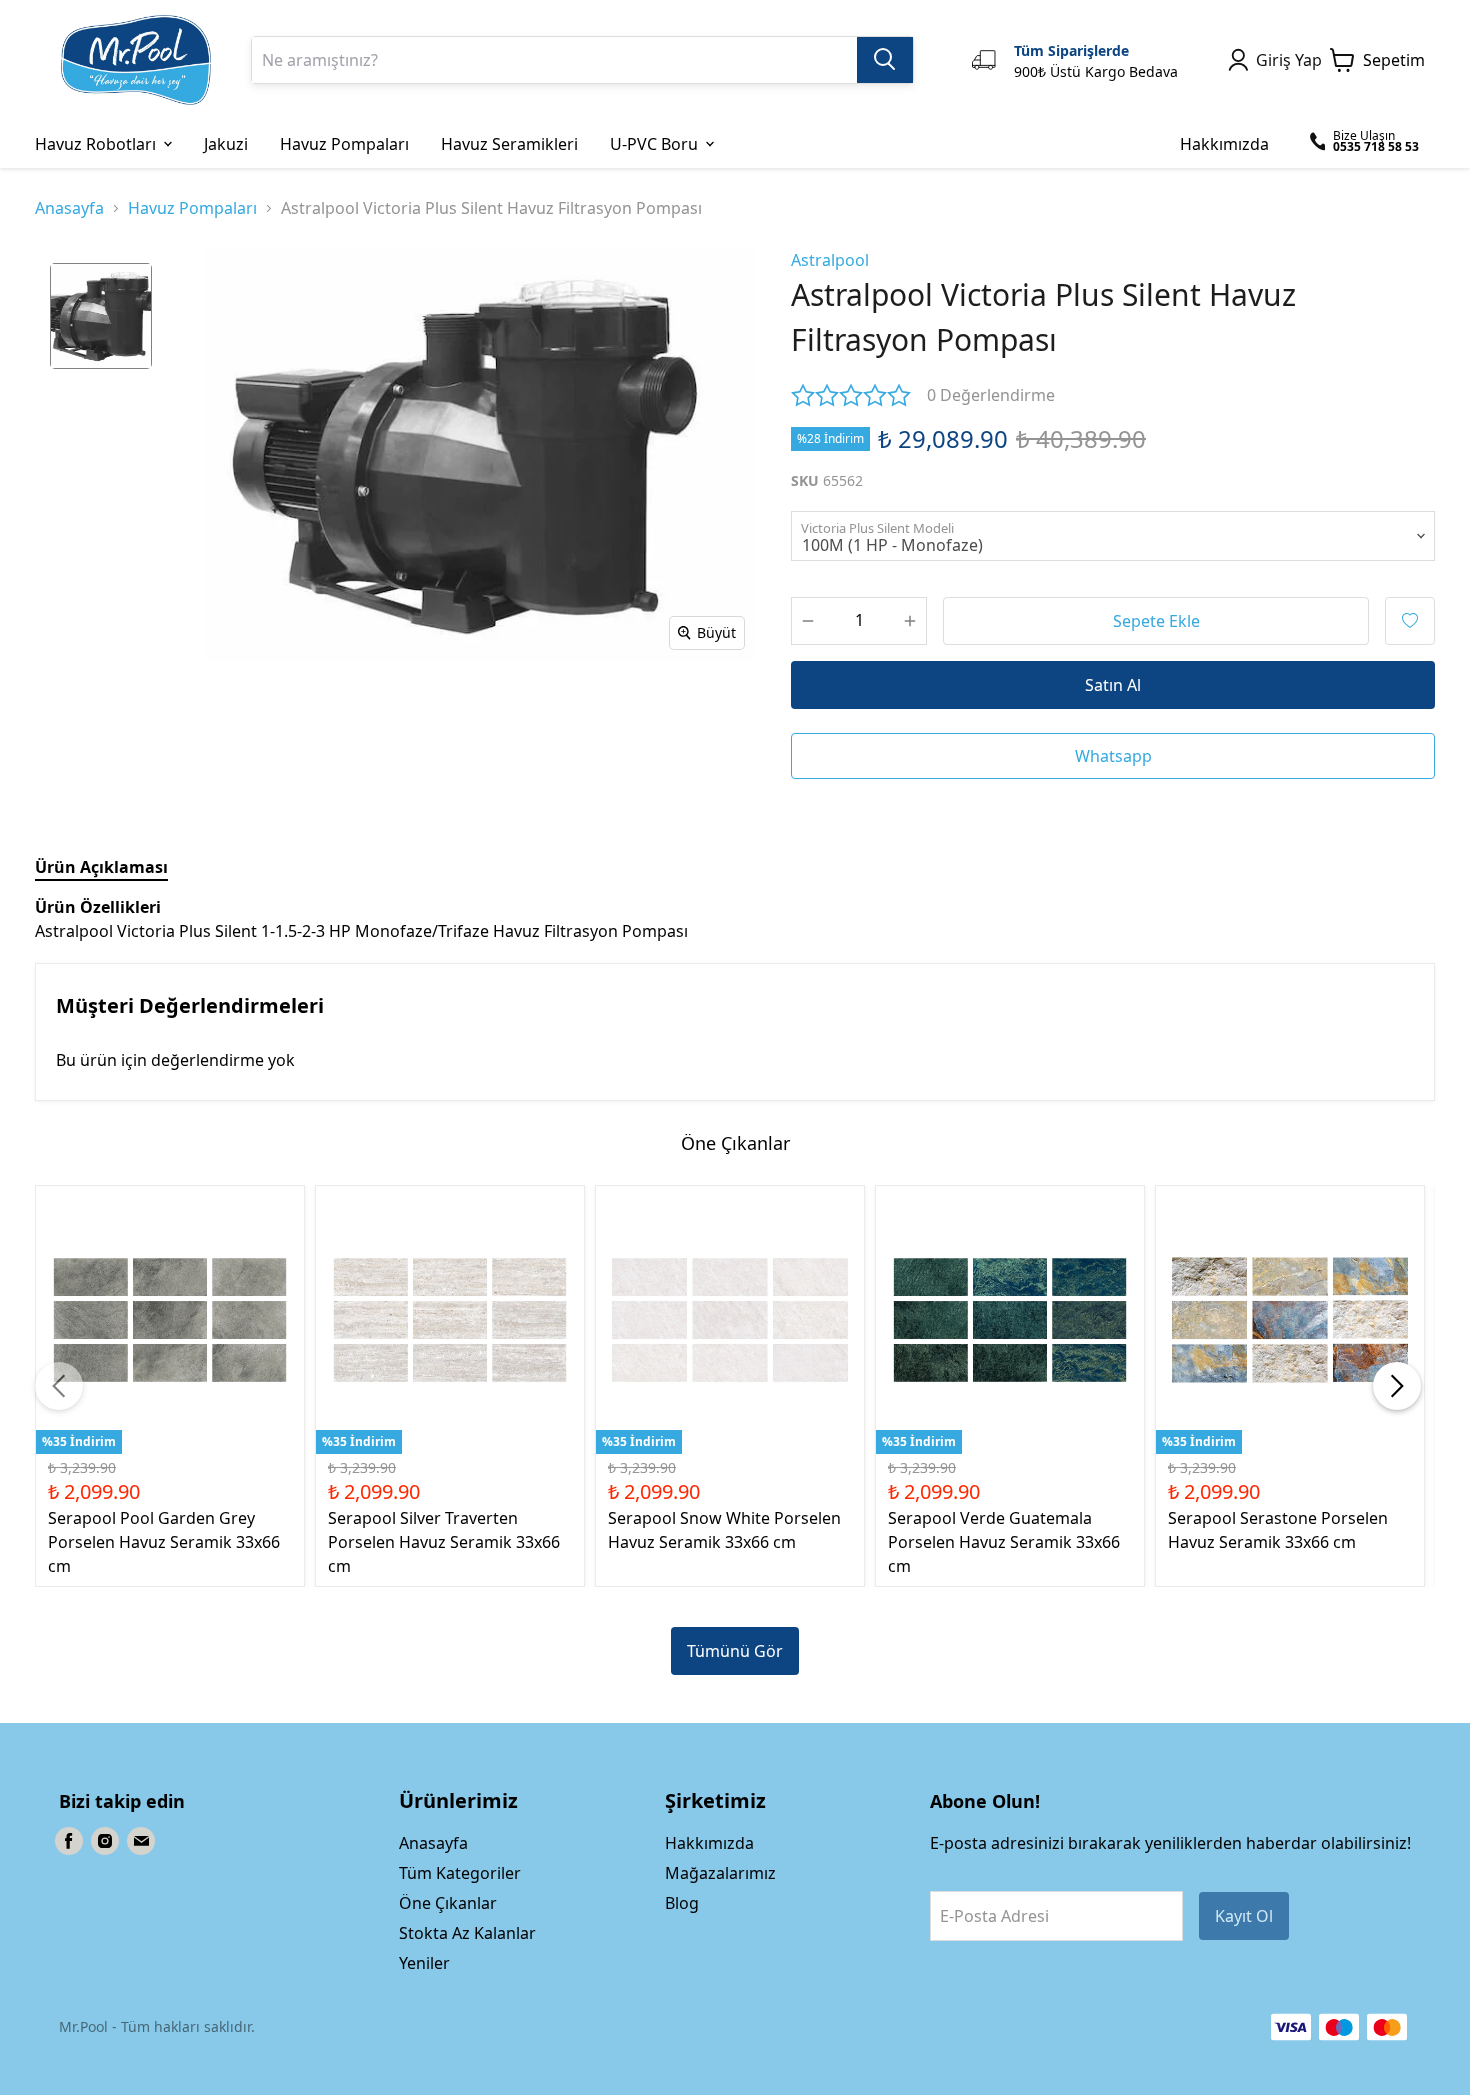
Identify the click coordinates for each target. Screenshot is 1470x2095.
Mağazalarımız (720, 1873)
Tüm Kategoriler (460, 1873)
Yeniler (424, 1963)
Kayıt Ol (1244, 1916)
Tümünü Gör (735, 1651)
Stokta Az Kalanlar (467, 1933)
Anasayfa (69, 208)
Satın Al (1113, 685)
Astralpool (830, 260)
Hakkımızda (709, 1843)
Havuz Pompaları (192, 208)
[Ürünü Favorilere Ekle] (1410, 621)
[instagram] (105, 1841)
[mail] (141, 1841)
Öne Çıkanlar (448, 1903)
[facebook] (69, 1841)
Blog (682, 1903)
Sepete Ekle (1156, 621)
